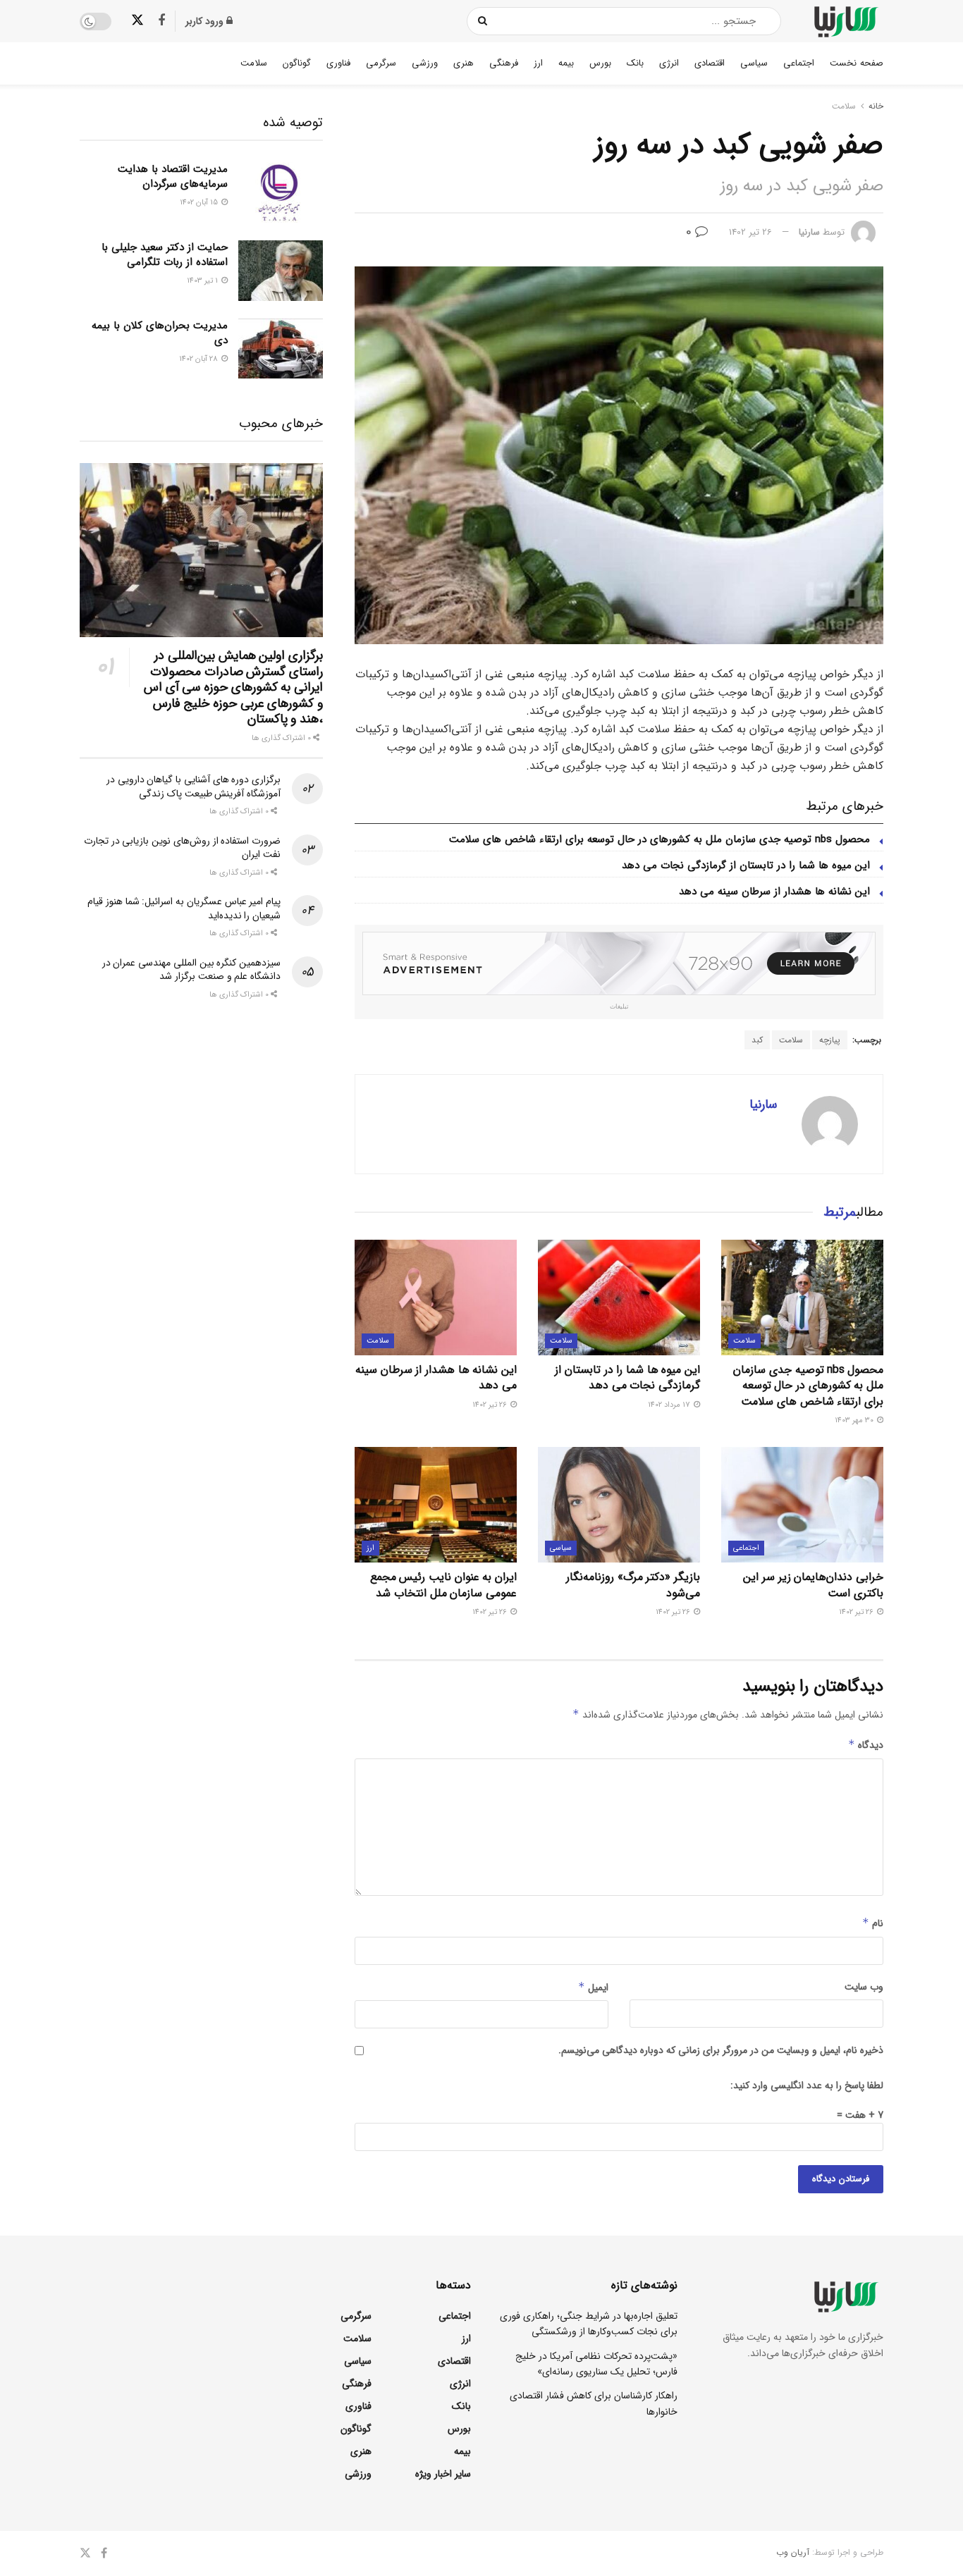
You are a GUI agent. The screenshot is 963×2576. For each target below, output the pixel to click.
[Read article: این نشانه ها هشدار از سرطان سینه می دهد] (436, 1298)
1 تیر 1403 (203, 281)
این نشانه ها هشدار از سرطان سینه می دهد (774, 892)
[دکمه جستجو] (483, 21)
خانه (876, 106)
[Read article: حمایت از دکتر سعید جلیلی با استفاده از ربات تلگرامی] (281, 271)
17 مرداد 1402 (670, 1405)
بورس (600, 63)
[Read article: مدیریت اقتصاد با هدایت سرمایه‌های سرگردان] (281, 192)
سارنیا (809, 232)
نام (873, 1923)
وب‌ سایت (864, 1987)
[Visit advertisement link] (619, 963)
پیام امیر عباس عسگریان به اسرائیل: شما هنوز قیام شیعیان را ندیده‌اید (184, 908)
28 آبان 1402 (200, 359)
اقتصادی (710, 63)
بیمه (566, 63)
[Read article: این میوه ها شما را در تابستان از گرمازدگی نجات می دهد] (619, 1298)
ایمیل (593, 1988)
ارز (538, 63)
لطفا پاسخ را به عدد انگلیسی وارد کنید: (807, 2085)
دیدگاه (866, 1745)
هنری (464, 63)
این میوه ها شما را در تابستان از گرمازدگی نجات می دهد (746, 865)
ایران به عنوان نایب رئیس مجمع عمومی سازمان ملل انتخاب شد (443, 1585)
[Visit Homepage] (845, 21)
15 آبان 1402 (200, 203)
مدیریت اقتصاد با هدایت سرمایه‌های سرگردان (173, 177)
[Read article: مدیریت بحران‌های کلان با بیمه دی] (281, 349)
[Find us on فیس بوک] (161, 21)
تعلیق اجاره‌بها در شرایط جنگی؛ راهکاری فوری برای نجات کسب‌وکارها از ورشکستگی (589, 2324)
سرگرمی (381, 63)
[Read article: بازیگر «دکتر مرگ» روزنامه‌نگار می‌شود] (619, 1505)
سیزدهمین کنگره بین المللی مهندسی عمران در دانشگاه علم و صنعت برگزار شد (191, 970)
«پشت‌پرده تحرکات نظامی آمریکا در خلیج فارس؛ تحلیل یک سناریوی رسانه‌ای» (596, 2364)
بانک (635, 63)
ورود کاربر (206, 21)
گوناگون (297, 63)
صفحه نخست (857, 63)
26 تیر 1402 (750, 232)
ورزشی (425, 63)
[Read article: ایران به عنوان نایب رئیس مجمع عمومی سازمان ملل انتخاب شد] (436, 1505)
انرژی (669, 63)
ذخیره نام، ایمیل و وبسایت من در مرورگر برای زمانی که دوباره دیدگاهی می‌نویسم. (721, 2050)
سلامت (254, 63)
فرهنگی (504, 63)
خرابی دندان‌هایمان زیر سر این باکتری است (813, 1585)
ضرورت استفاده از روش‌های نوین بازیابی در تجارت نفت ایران (182, 848)
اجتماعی (799, 63)
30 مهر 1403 (855, 1421)
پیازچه (830, 1040)
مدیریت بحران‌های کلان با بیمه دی (160, 333)
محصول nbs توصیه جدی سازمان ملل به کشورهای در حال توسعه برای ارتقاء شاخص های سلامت (660, 839)
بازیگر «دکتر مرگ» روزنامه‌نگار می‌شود (633, 1585)
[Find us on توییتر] (137, 21)
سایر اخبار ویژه (443, 2474)
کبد (757, 1040)
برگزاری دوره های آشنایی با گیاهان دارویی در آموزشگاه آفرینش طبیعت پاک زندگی (194, 787)
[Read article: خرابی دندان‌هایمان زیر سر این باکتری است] (802, 1505)
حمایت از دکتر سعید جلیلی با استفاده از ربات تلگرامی (165, 255)
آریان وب (793, 2552)
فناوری (338, 63)
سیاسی (754, 63)
